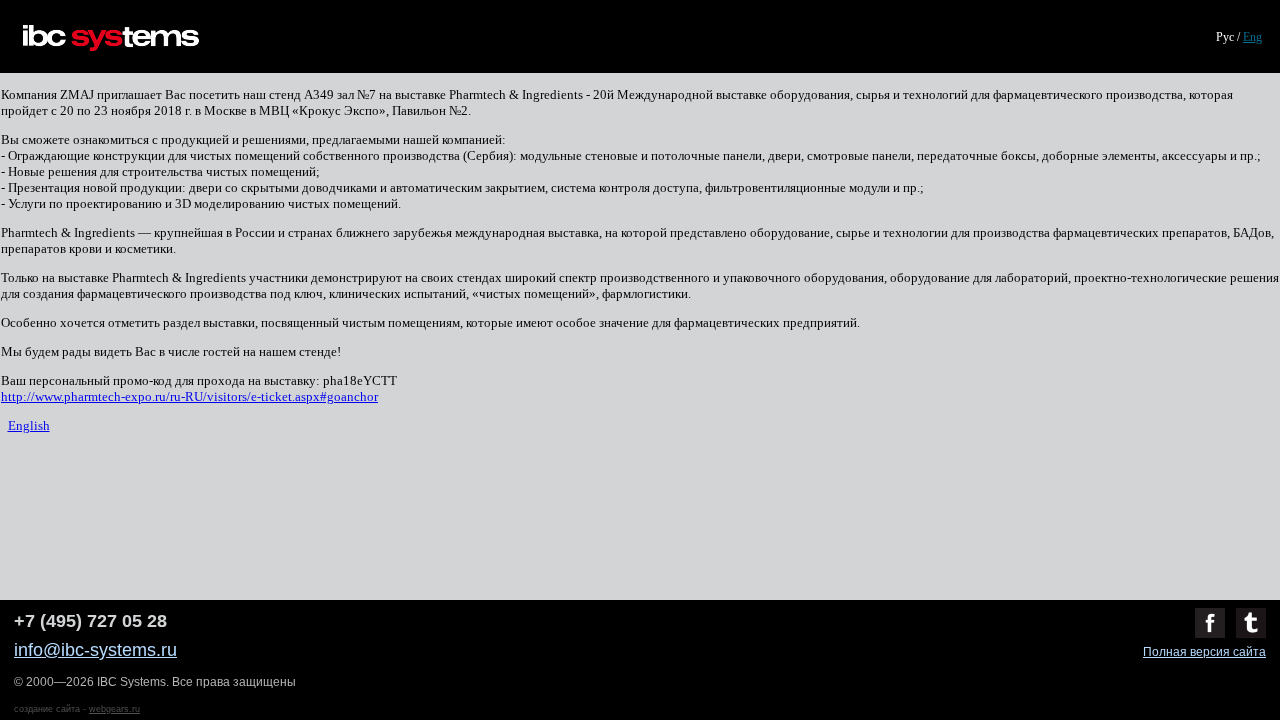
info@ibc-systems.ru (95, 650)
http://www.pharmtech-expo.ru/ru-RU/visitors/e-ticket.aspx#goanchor (189, 396)
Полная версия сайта (1204, 652)
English (29, 425)
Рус (1225, 37)
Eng (1252, 37)
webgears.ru (114, 709)
